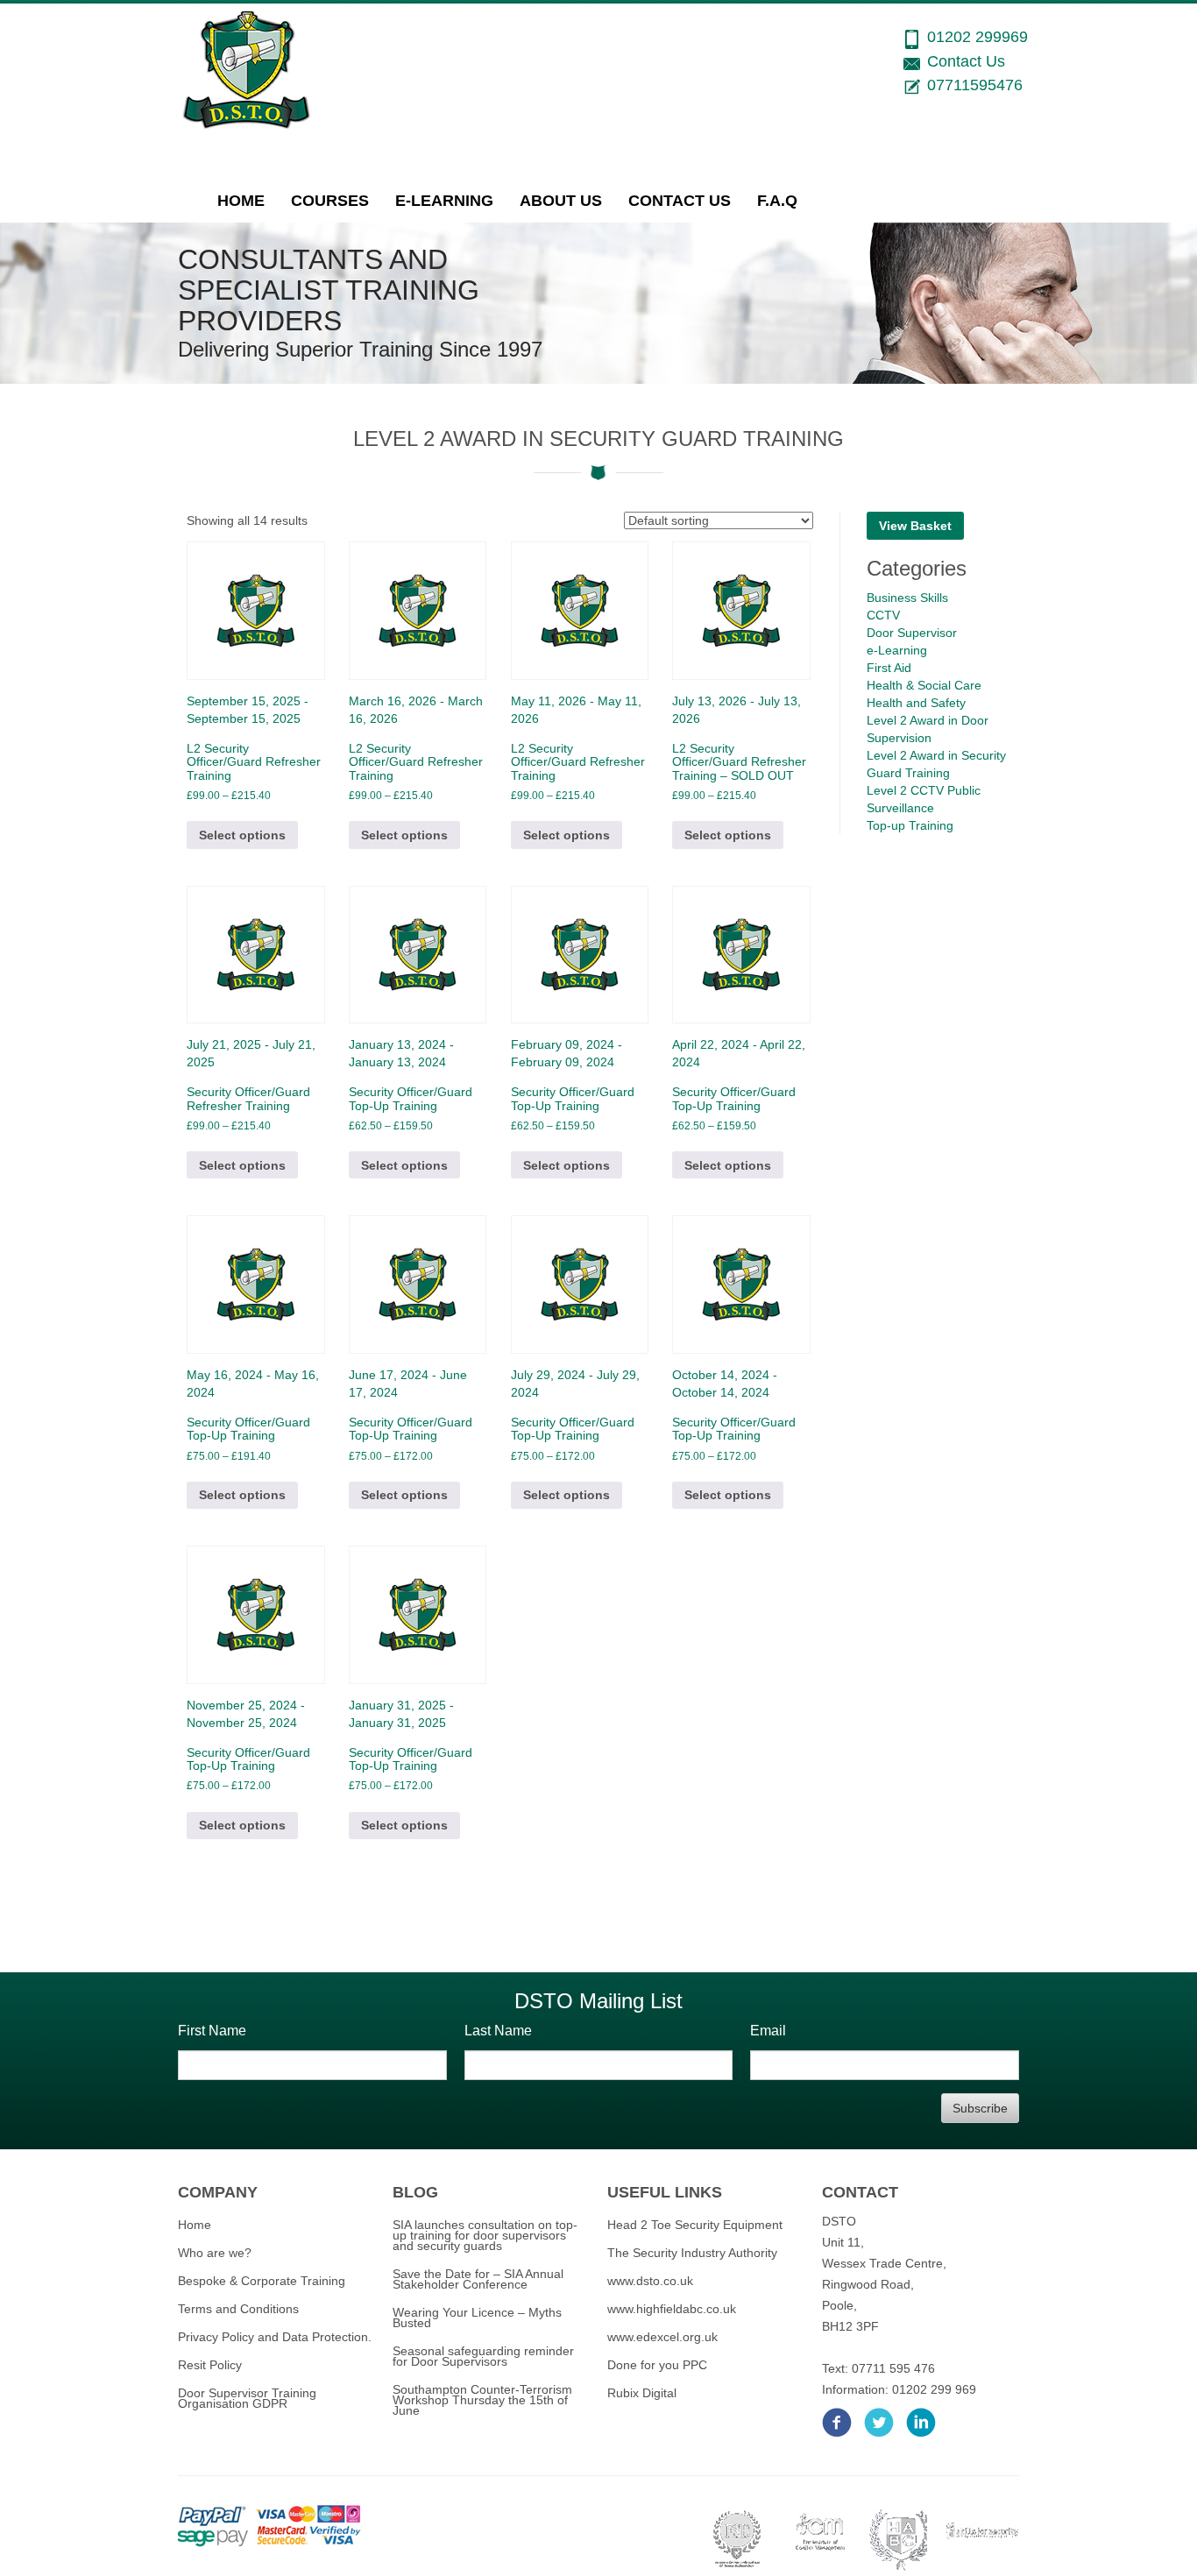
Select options (242, 835)
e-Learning (444, 201)
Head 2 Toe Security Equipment (695, 2225)
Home (241, 201)
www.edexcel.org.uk (662, 2337)
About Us (561, 201)
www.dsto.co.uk (650, 2281)
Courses (330, 201)
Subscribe (980, 2108)
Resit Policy (210, 2365)
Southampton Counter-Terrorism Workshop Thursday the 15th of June (482, 2400)
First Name (212, 2031)
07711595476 (975, 85)
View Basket (915, 526)
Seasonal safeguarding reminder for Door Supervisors (483, 2356)
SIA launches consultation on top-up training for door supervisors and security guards (485, 2235)
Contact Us (680, 201)
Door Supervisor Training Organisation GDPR (247, 2398)
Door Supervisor (912, 633)
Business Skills (907, 598)
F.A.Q (777, 201)
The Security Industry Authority (692, 2253)
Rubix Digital (642, 2393)
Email (768, 2031)
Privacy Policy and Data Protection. (275, 2337)
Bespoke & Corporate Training (262, 2281)
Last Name (498, 2031)
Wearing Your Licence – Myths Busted (477, 2318)
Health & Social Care (924, 685)
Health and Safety (916, 703)
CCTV (883, 615)
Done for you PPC (657, 2365)
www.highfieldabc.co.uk (672, 2309)
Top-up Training (910, 825)
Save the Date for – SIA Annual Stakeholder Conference (478, 2279)
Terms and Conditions (238, 2309)
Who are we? (215, 2253)
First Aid (889, 668)
